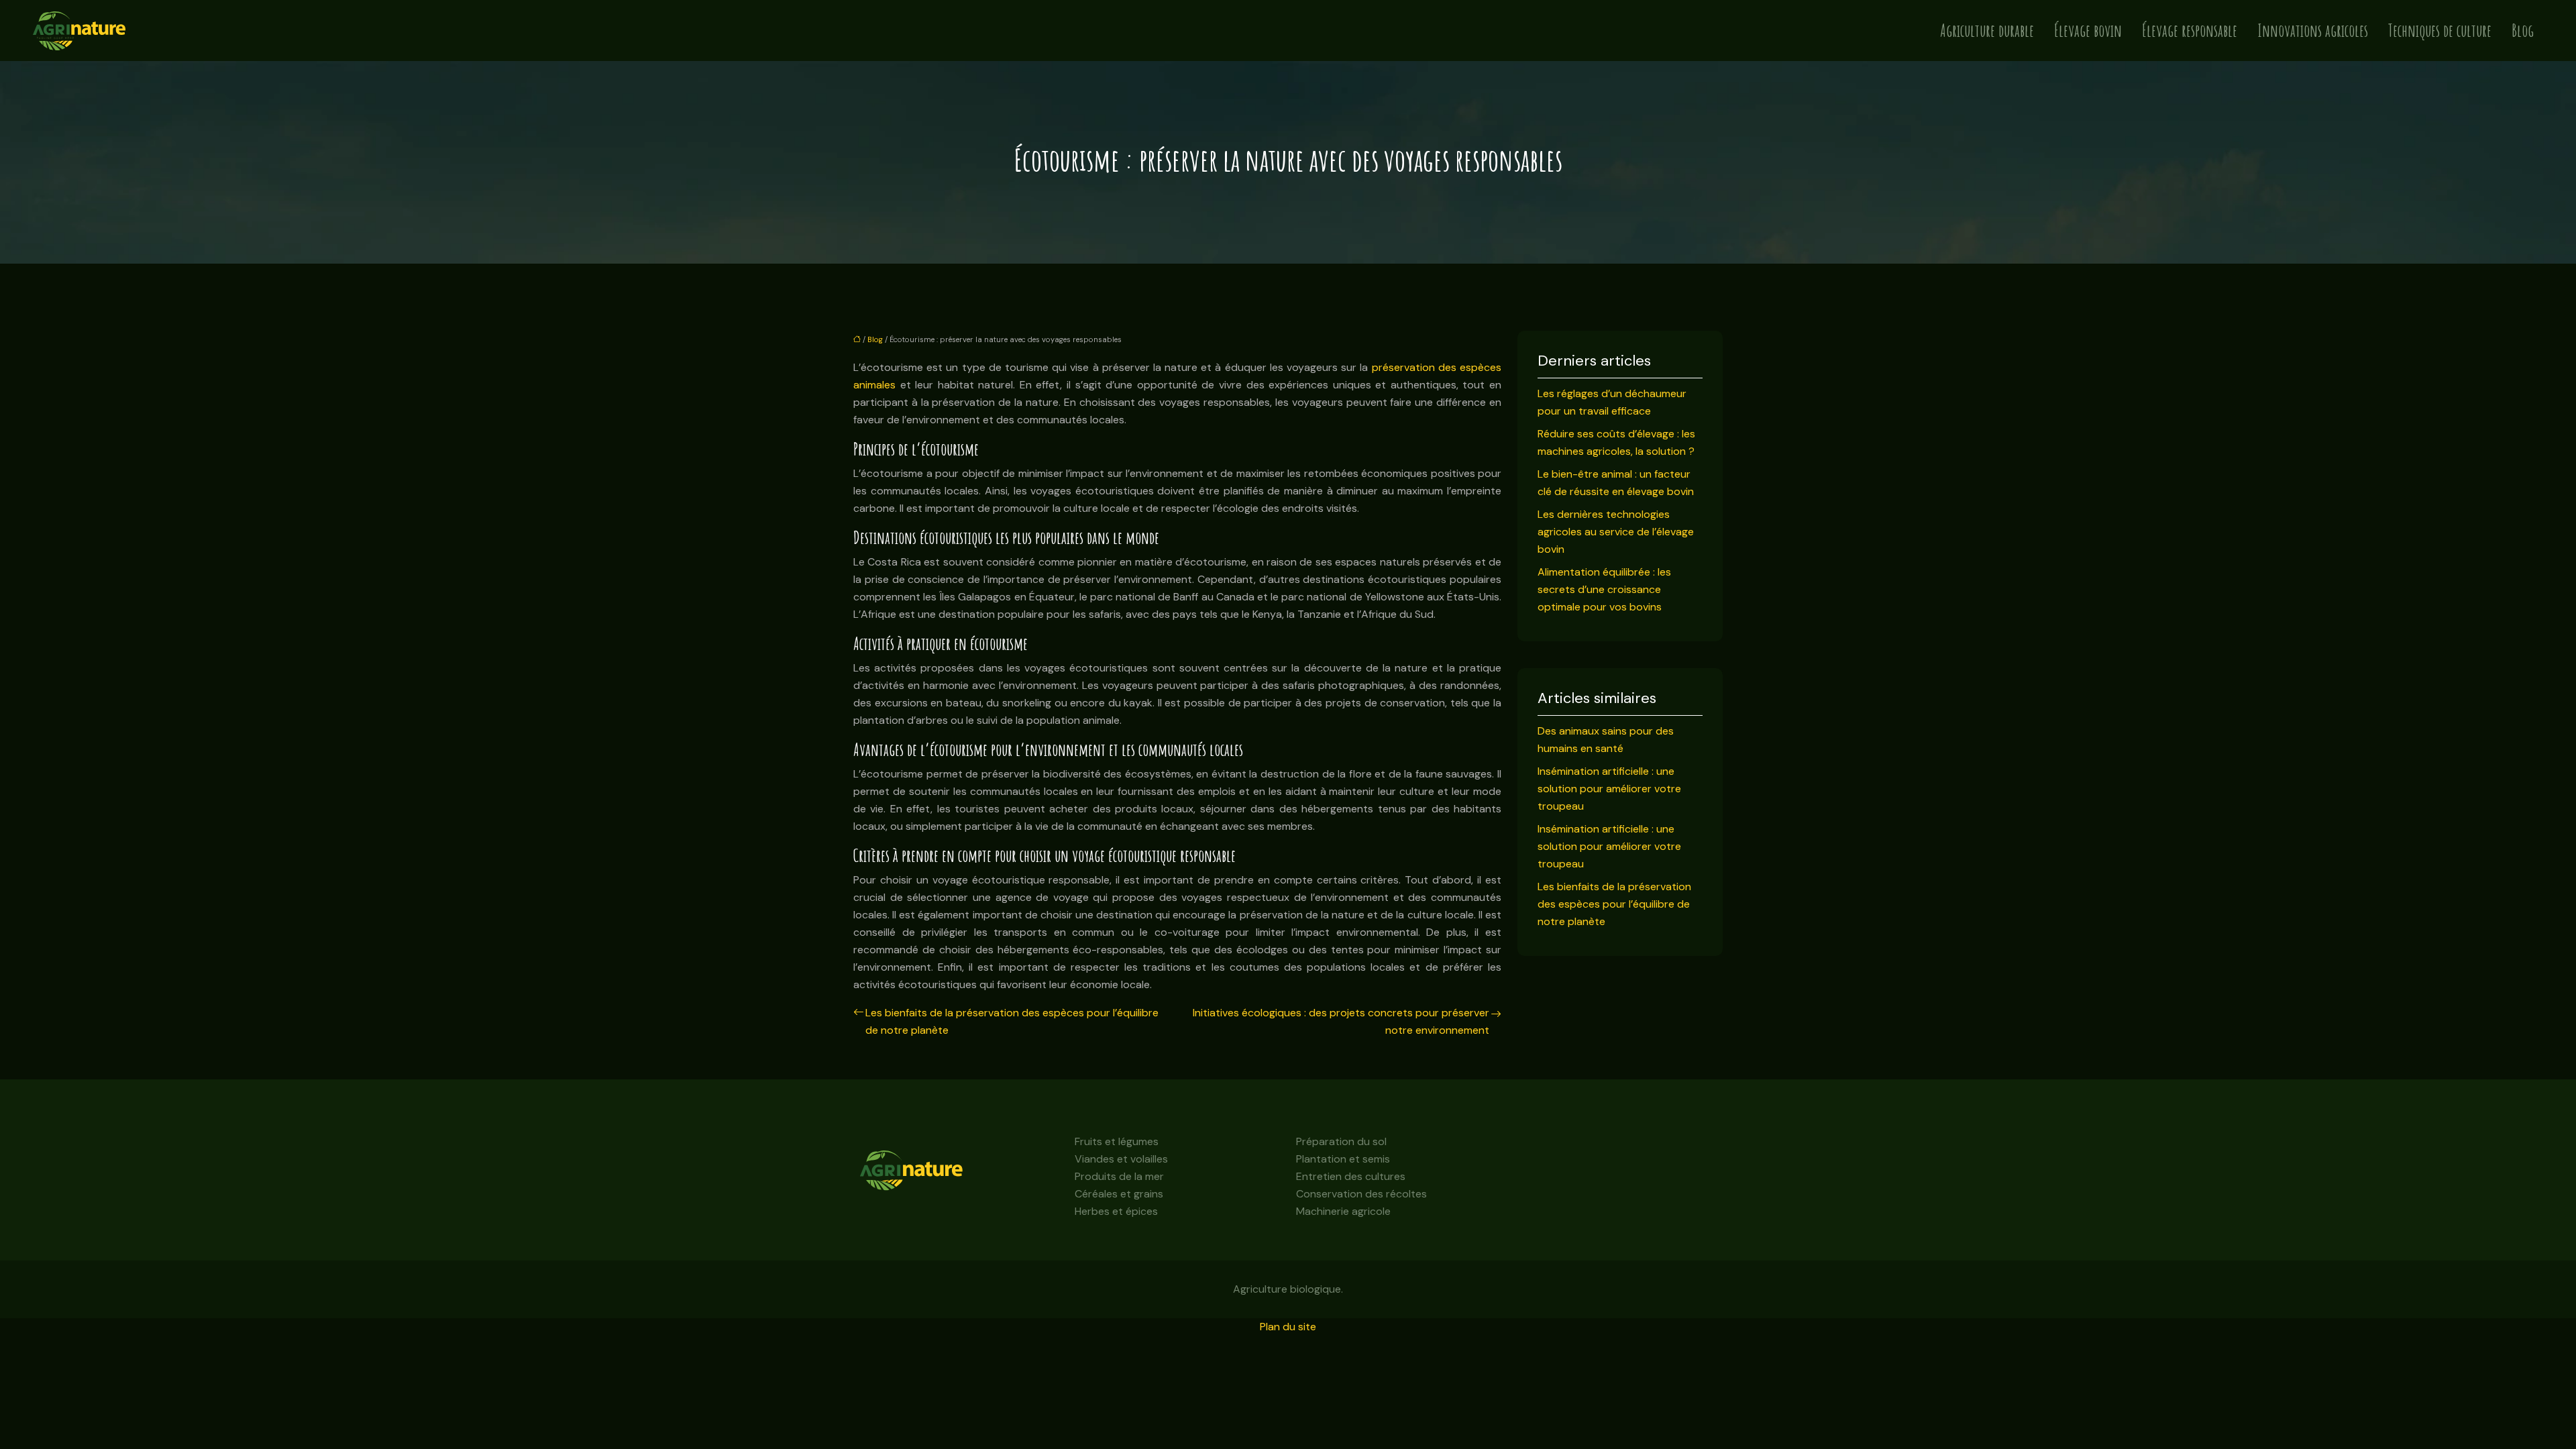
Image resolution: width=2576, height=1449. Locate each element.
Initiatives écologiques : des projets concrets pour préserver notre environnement (1341, 1021)
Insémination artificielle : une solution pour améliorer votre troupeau (1609, 789)
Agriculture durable (1987, 31)
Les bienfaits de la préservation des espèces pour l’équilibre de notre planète (1012, 1021)
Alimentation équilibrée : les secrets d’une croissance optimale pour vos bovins (1604, 589)
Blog (2523, 31)
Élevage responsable (2190, 31)
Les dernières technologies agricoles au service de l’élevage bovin (1616, 532)
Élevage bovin (2088, 31)
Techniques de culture (2440, 31)
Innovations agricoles (2313, 31)
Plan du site (1288, 1327)
